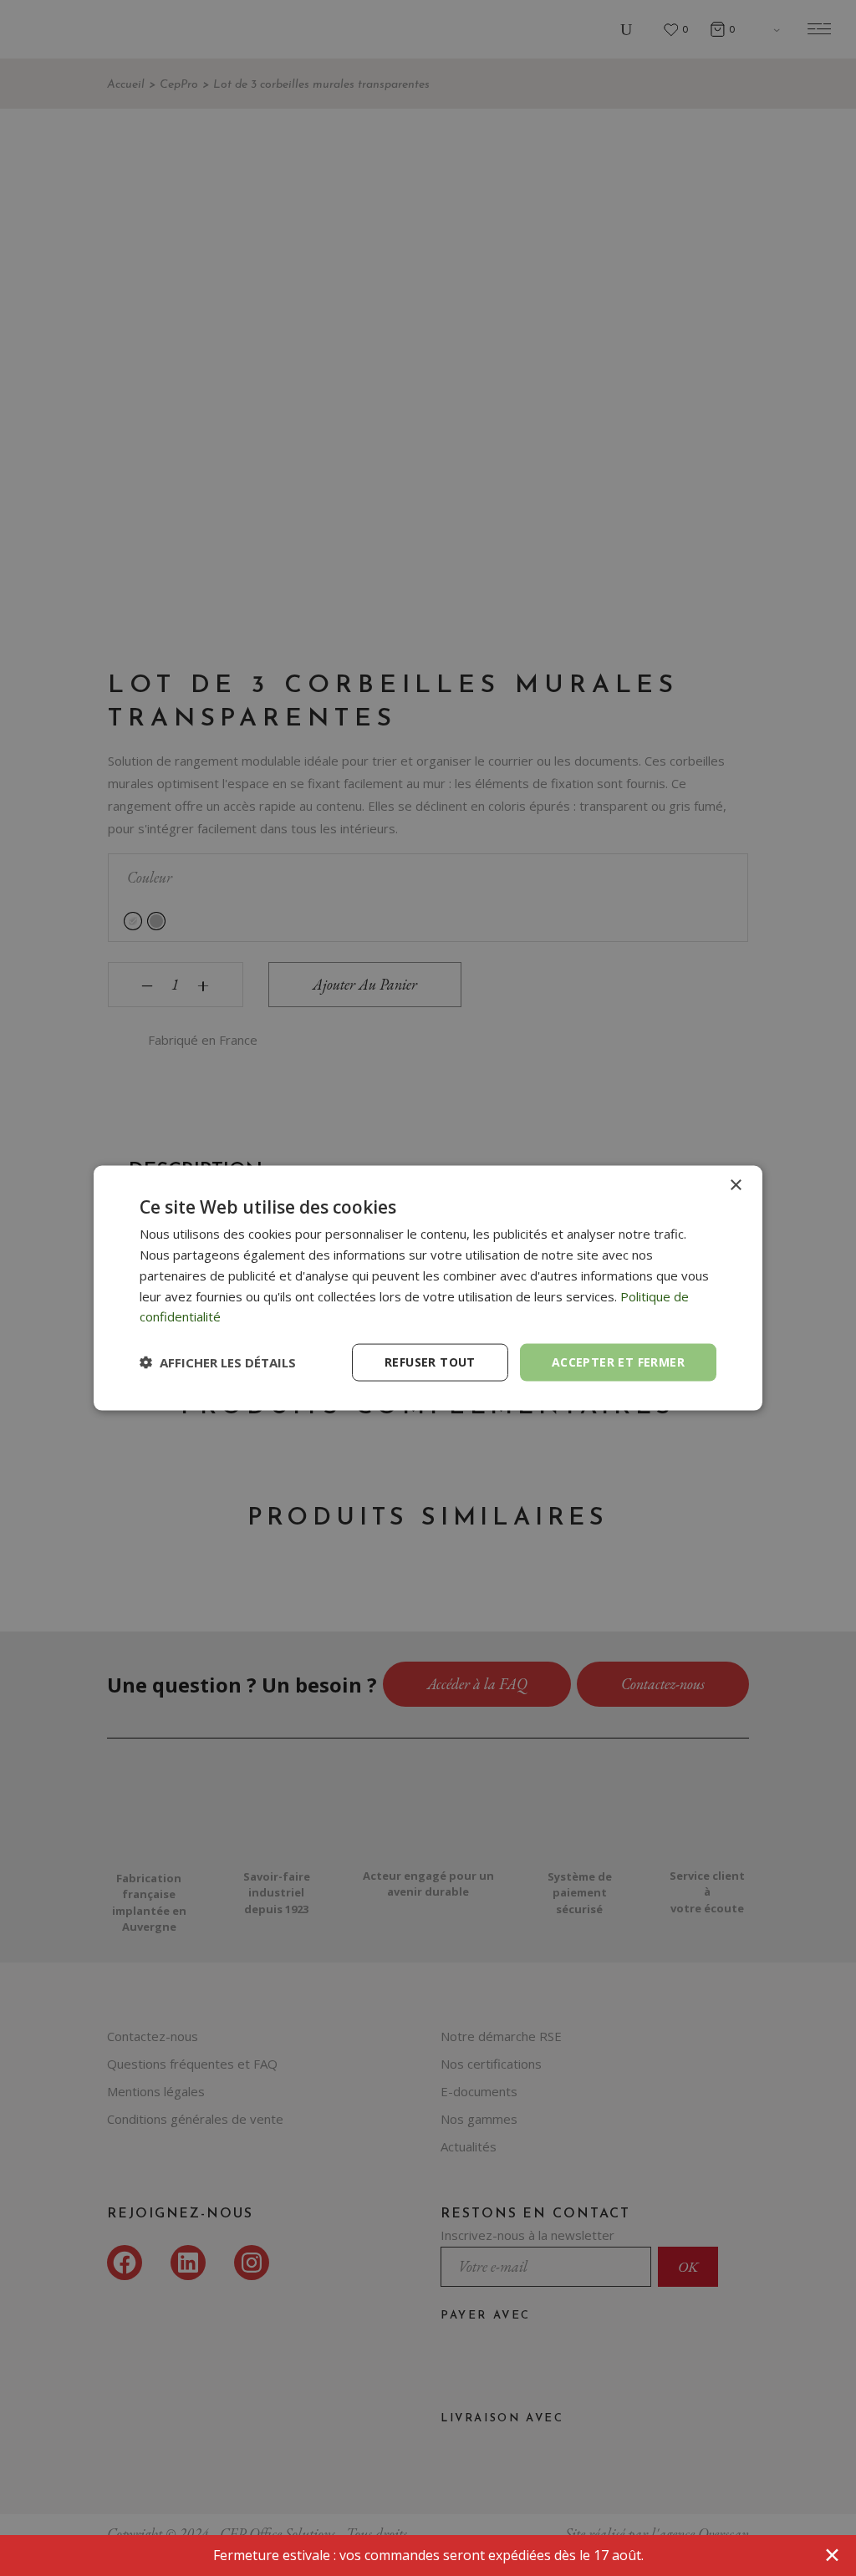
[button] (218, 1362)
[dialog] (428, 1288)
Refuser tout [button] (430, 1362)
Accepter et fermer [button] (618, 1362)
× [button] (735, 1186)
